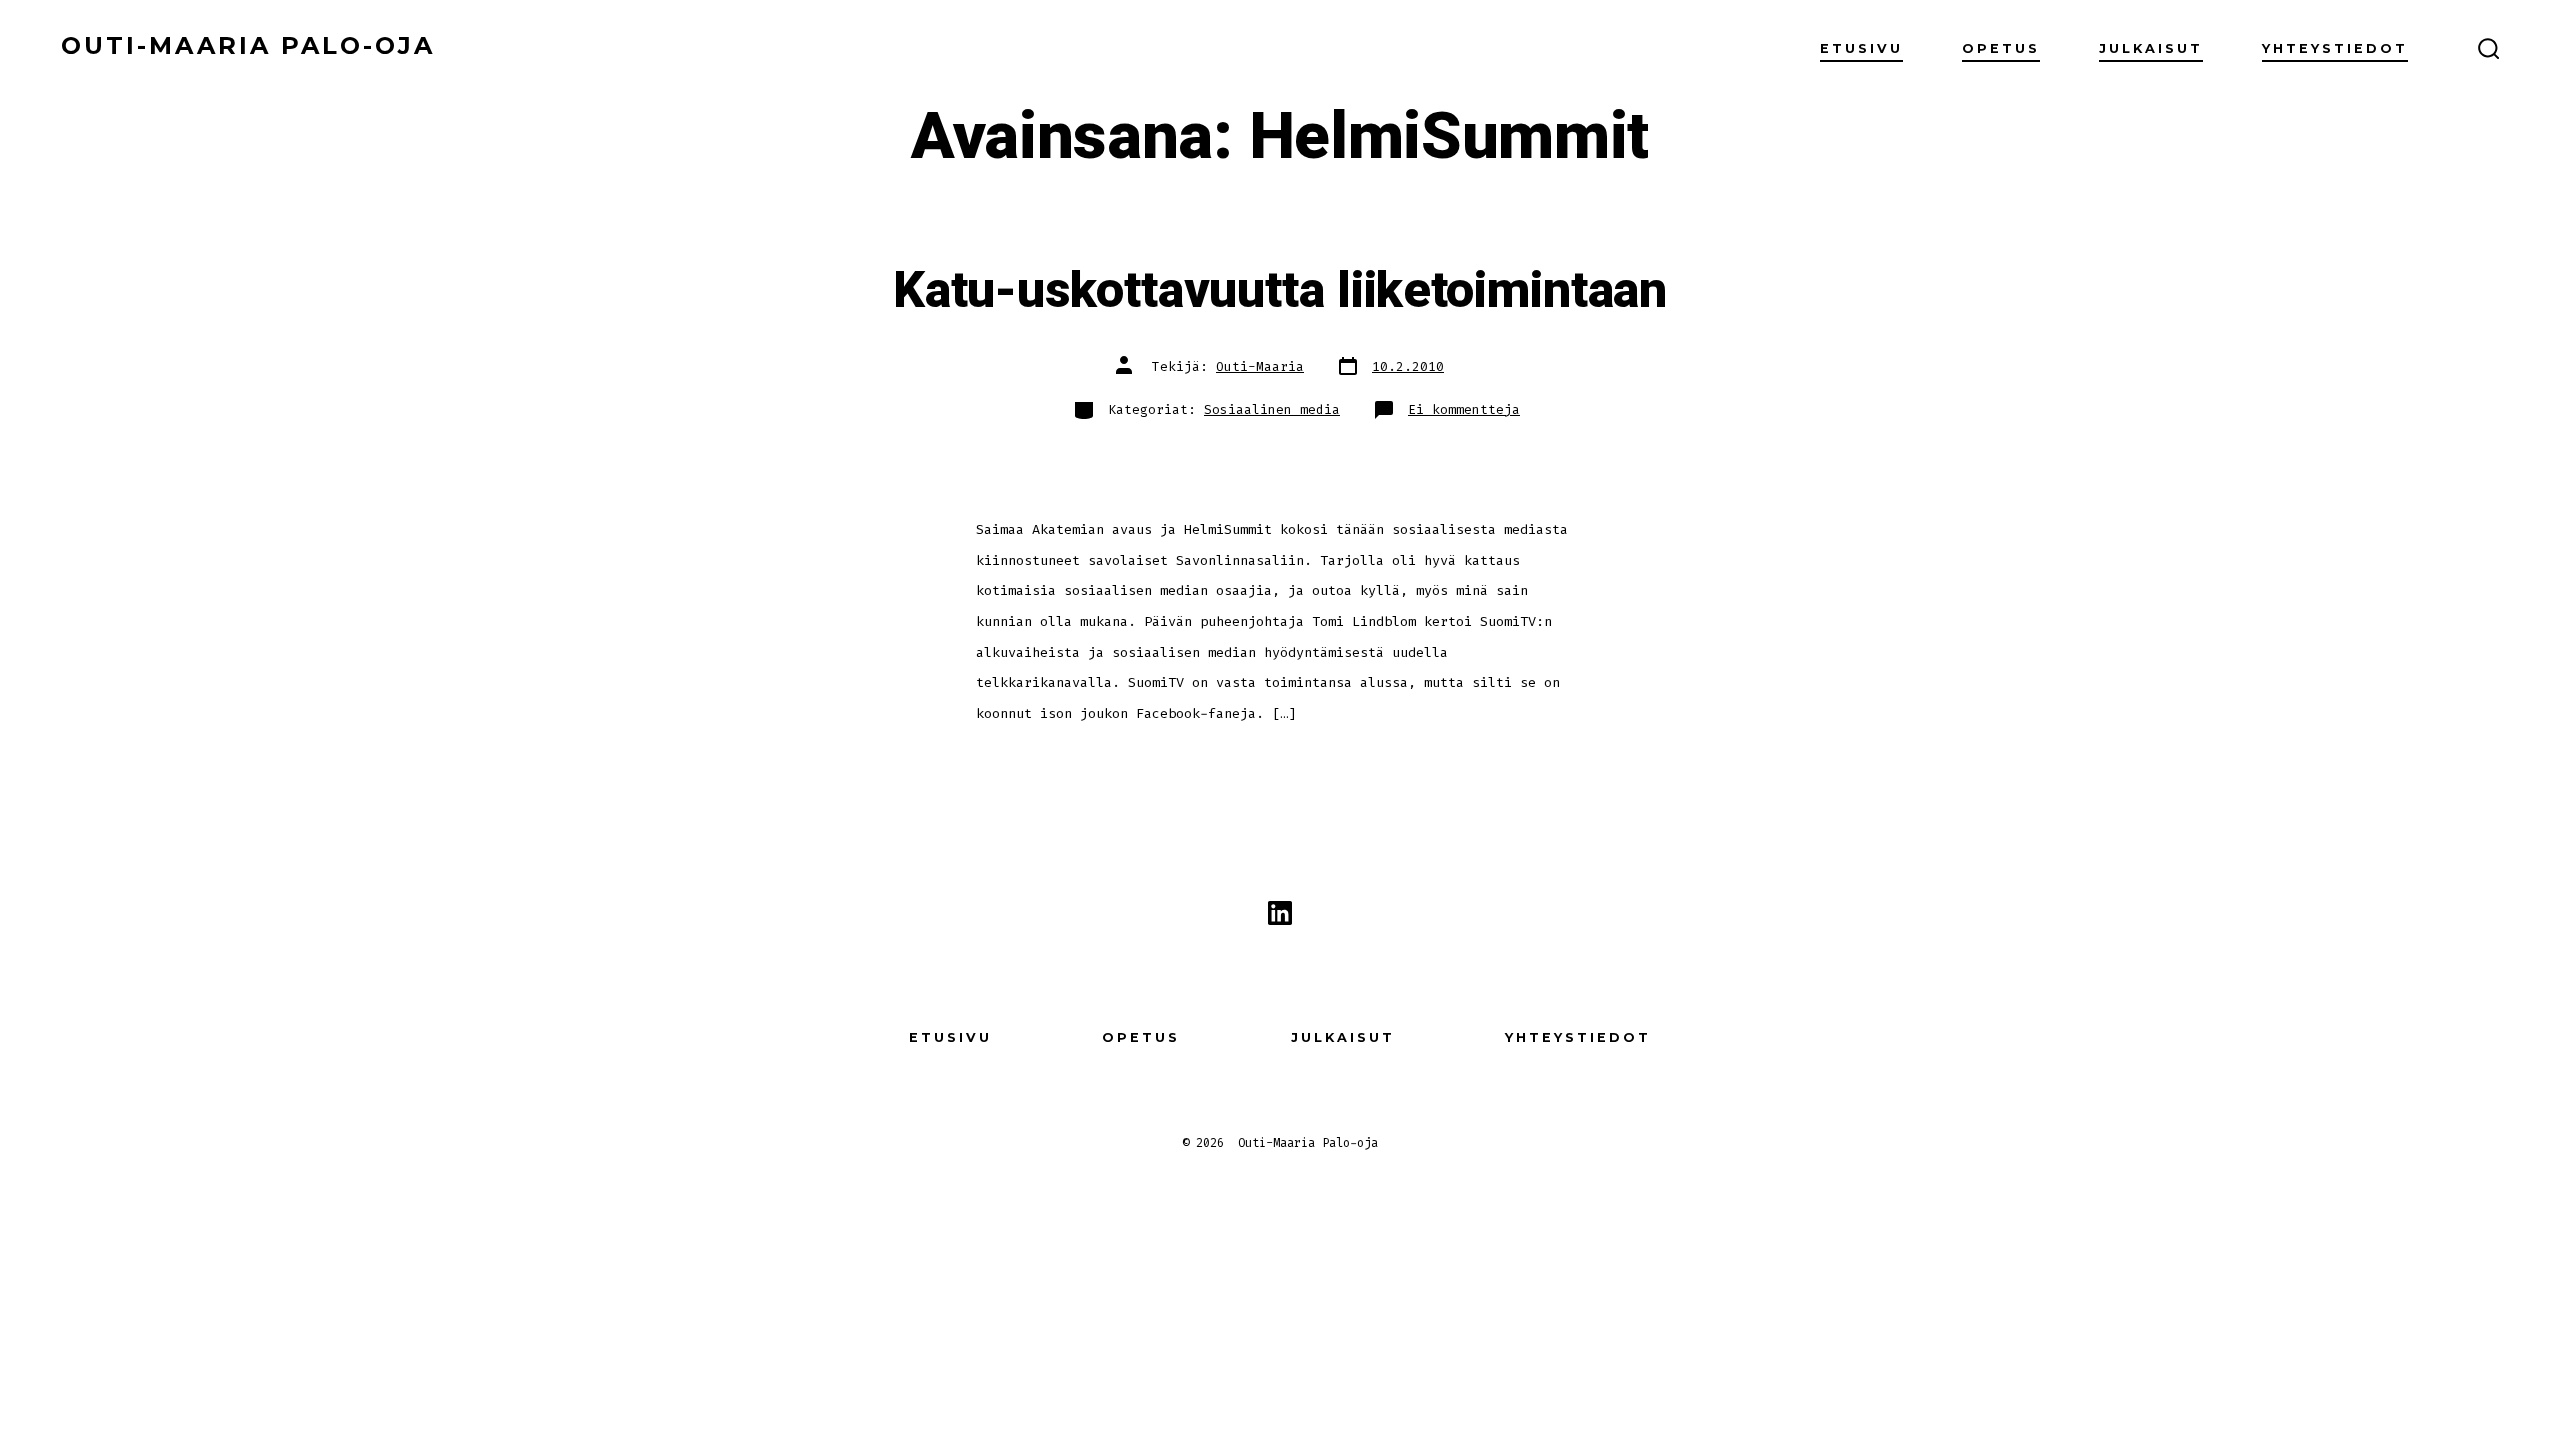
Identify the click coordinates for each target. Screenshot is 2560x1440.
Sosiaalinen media (1272, 409)
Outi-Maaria (1260, 366)
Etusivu (1861, 48)
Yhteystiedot (2335, 48)
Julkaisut (2151, 48)
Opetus (2001, 48)
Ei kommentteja (1464, 409)
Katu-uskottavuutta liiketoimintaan (1279, 291)
